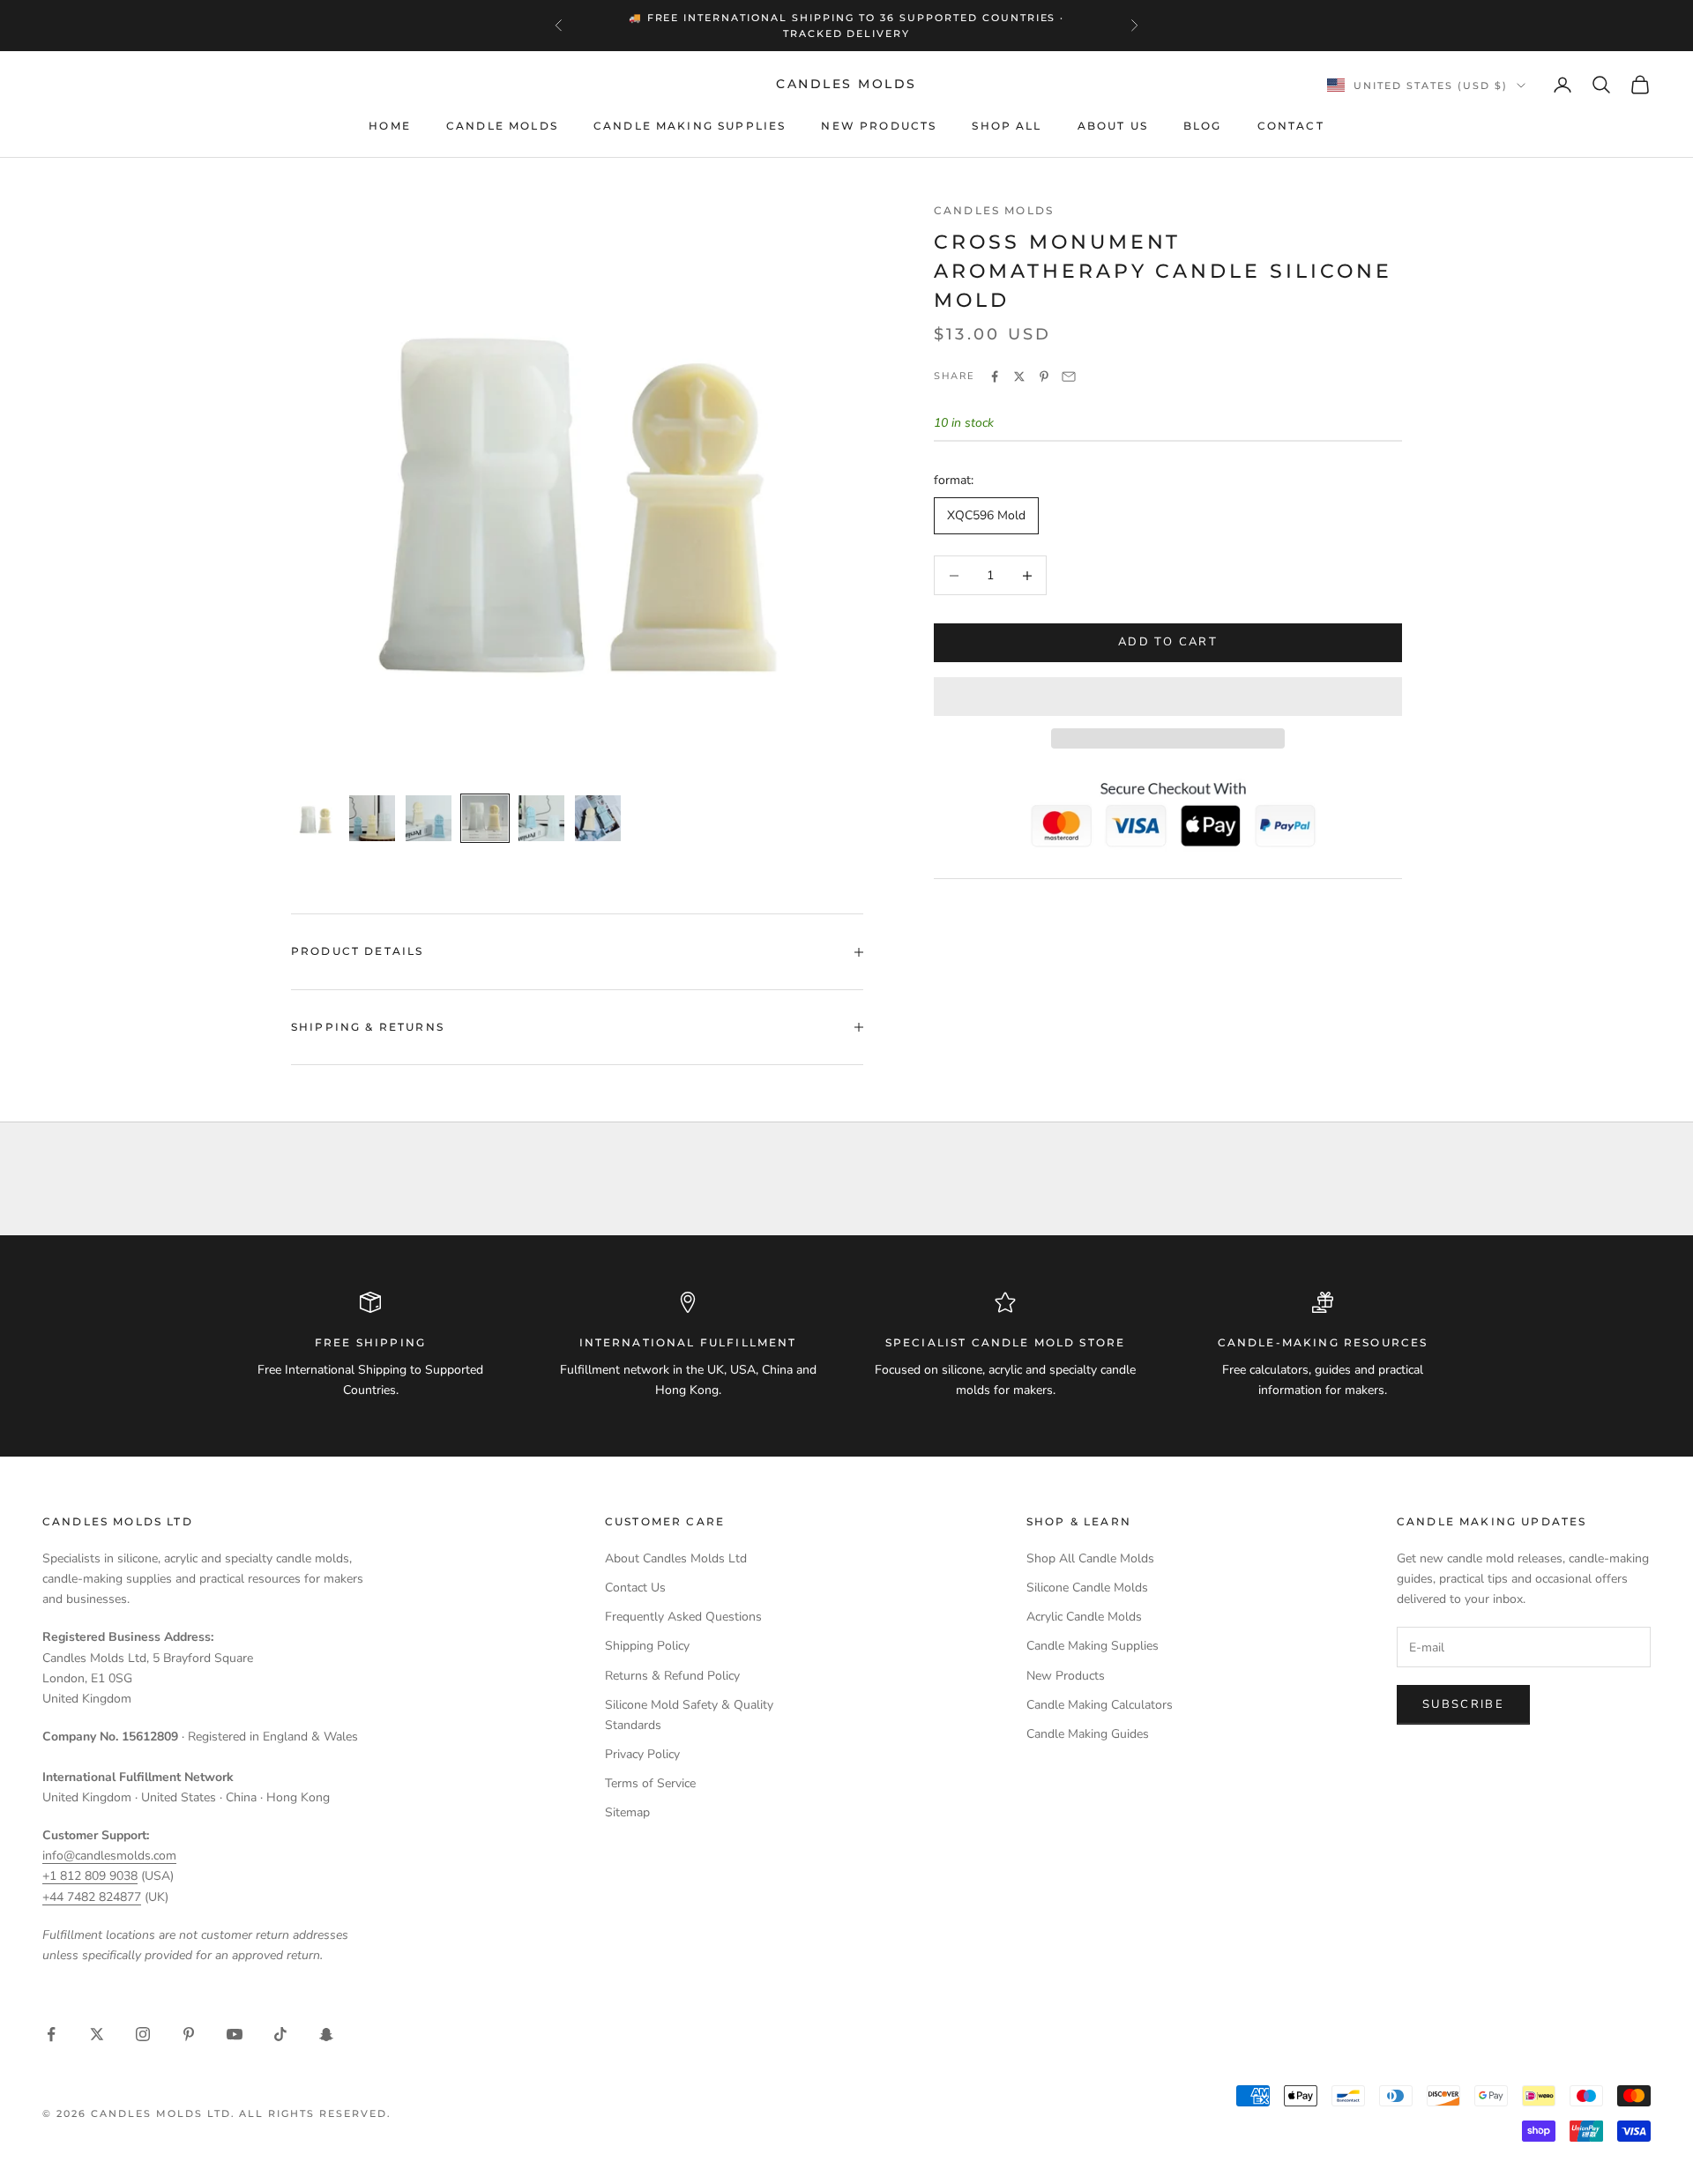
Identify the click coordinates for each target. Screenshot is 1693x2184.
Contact (1291, 126)
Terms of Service (650, 1783)
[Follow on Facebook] (51, 2034)
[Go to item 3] (429, 818)
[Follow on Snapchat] (326, 2034)
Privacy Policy (642, 1754)
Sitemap (627, 1812)
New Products (879, 126)
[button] (1168, 697)
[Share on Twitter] (1019, 376)
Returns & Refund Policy (672, 1676)
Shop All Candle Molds (1090, 1558)
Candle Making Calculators (1100, 1705)
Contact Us (635, 1588)
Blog (1203, 126)
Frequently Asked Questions (683, 1617)
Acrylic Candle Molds (1084, 1617)
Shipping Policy (647, 1646)
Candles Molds (994, 210)
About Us (1113, 126)
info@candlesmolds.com (109, 1856)
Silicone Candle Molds (1087, 1588)
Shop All (1007, 126)
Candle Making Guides (1088, 1734)
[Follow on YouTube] (235, 2034)
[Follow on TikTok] (280, 2034)
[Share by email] (1069, 376)
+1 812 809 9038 (90, 1876)
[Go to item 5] (541, 818)
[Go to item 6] (598, 818)
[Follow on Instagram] (143, 2034)
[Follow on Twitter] (97, 2034)
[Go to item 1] (316, 818)
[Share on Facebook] (995, 376)
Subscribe (1463, 1704)
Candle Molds (502, 126)
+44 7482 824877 (92, 1897)
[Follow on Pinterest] (189, 2034)
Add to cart (1168, 643)
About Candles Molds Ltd (676, 1558)
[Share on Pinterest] (1044, 376)
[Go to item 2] (372, 818)
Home (390, 126)
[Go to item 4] (485, 818)
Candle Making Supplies (690, 126)
